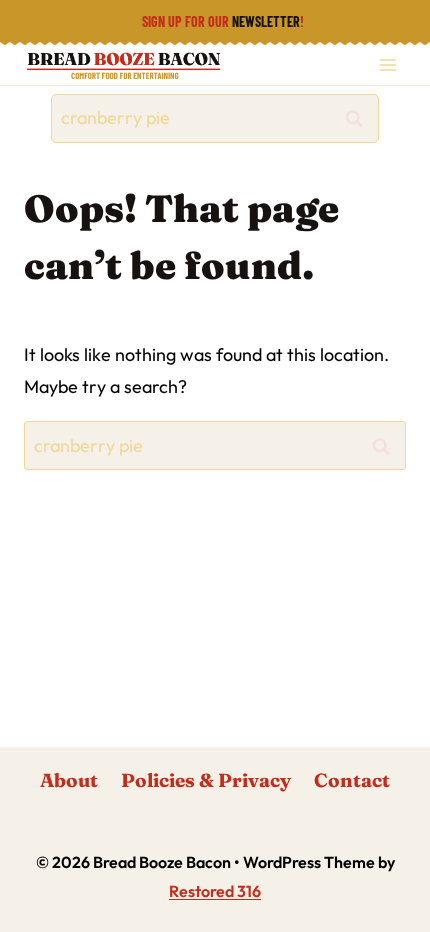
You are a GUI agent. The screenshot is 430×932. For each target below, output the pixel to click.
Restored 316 (215, 891)
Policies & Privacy (206, 780)
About (69, 780)
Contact (352, 780)
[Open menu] (387, 64)
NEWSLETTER (266, 21)
